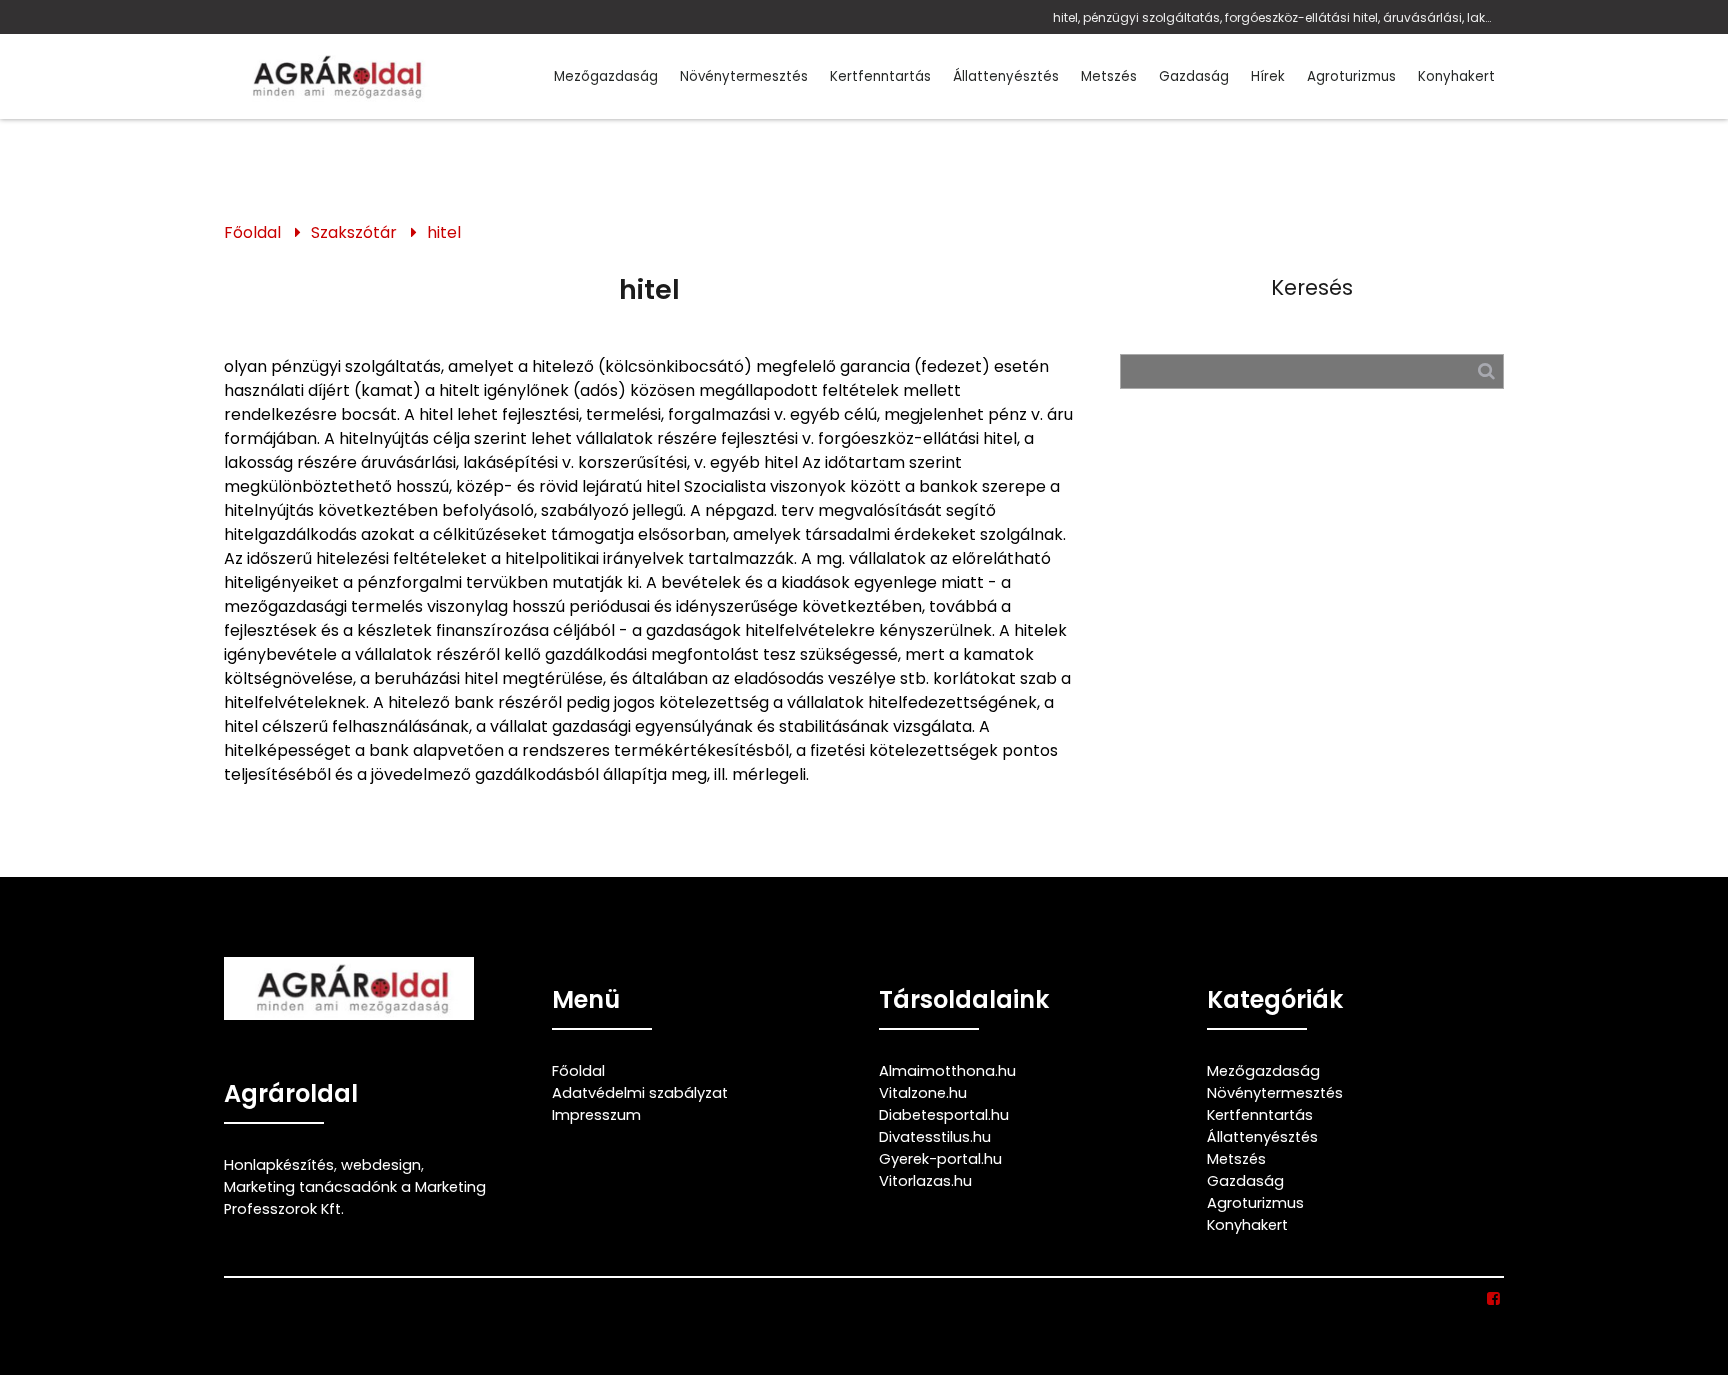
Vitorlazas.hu (925, 1181)
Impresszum (596, 1115)
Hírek (1268, 76)
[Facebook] (1494, 1299)
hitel (444, 232)
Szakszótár (354, 232)
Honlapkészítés (279, 1165)
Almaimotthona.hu (947, 1071)
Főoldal (252, 232)
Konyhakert (1456, 76)
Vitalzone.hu (923, 1093)
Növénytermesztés (744, 76)
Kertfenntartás (880, 76)
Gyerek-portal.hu (940, 1159)
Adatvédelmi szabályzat (640, 1093)
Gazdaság (1194, 76)
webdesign (381, 1165)
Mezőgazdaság (606, 76)
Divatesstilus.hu (935, 1137)
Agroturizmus (1351, 76)
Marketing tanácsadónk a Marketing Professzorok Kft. (355, 1198)
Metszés (1109, 76)
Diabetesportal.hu (944, 1115)
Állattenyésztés (1006, 76)
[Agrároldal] (334, 76)
